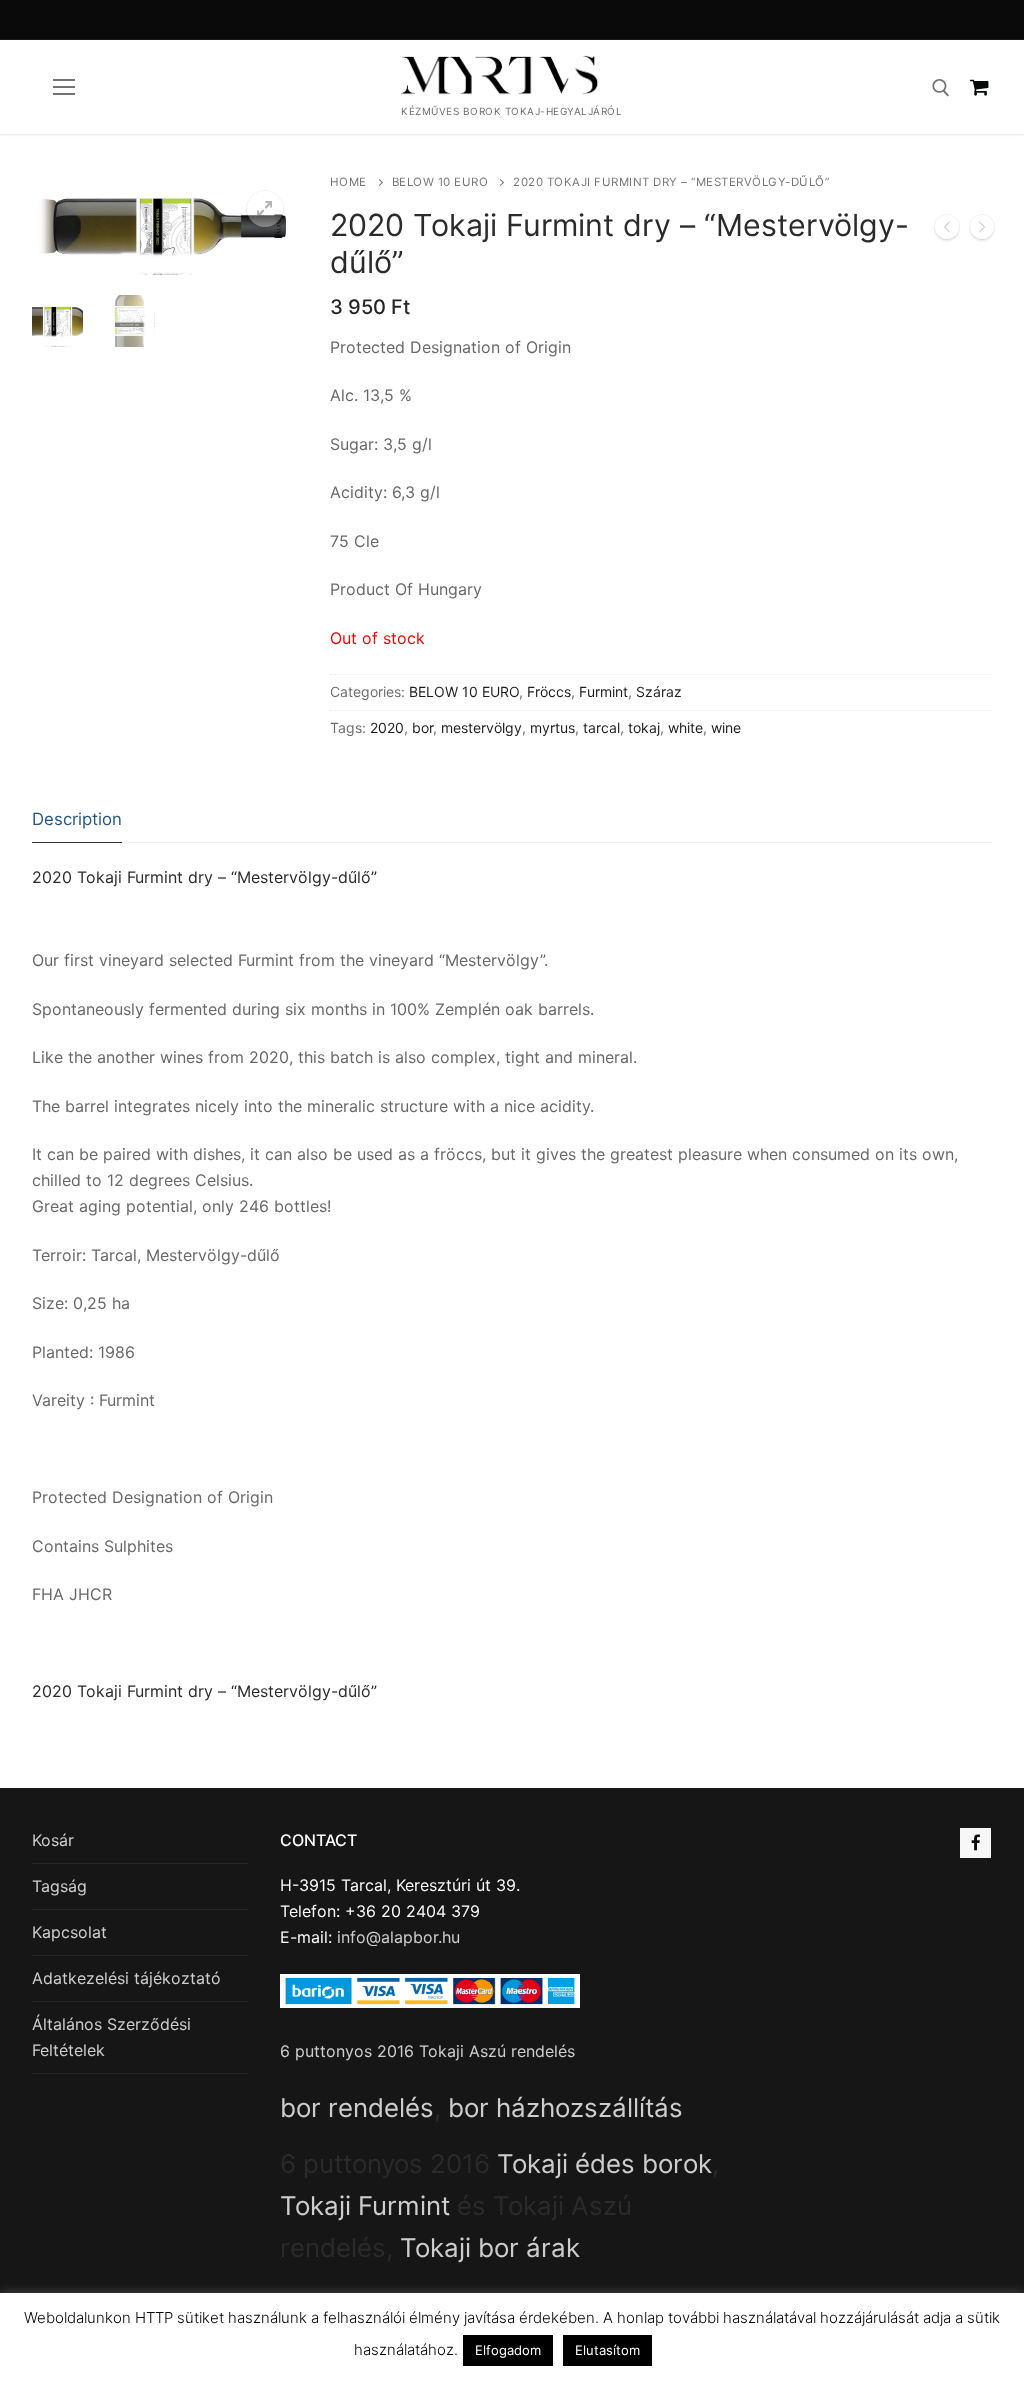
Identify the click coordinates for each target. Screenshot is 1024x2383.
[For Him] (947, 231)
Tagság (59, 1886)
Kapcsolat (69, 1932)
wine (726, 727)
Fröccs (549, 691)
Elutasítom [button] (607, 2350)
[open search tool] (941, 88)
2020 (387, 727)
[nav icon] (64, 87)
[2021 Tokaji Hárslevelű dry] (982, 231)
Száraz (659, 691)
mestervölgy (481, 727)
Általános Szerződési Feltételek (111, 2037)
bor (422, 727)
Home (348, 182)
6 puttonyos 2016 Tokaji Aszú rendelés (427, 2051)
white (685, 727)
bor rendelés (357, 2107)
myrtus (552, 727)
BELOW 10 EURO (440, 182)
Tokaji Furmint (365, 2205)
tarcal (601, 727)
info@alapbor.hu (398, 1937)
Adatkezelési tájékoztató (126, 1978)
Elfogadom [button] (508, 2350)
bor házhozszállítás (565, 2107)
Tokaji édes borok (604, 2163)
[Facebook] (975, 1843)
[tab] (77, 820)
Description (77, 819)
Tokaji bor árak (490, 2247)
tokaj (644, 727)
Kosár (53, 1840)
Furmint (603, 691)
